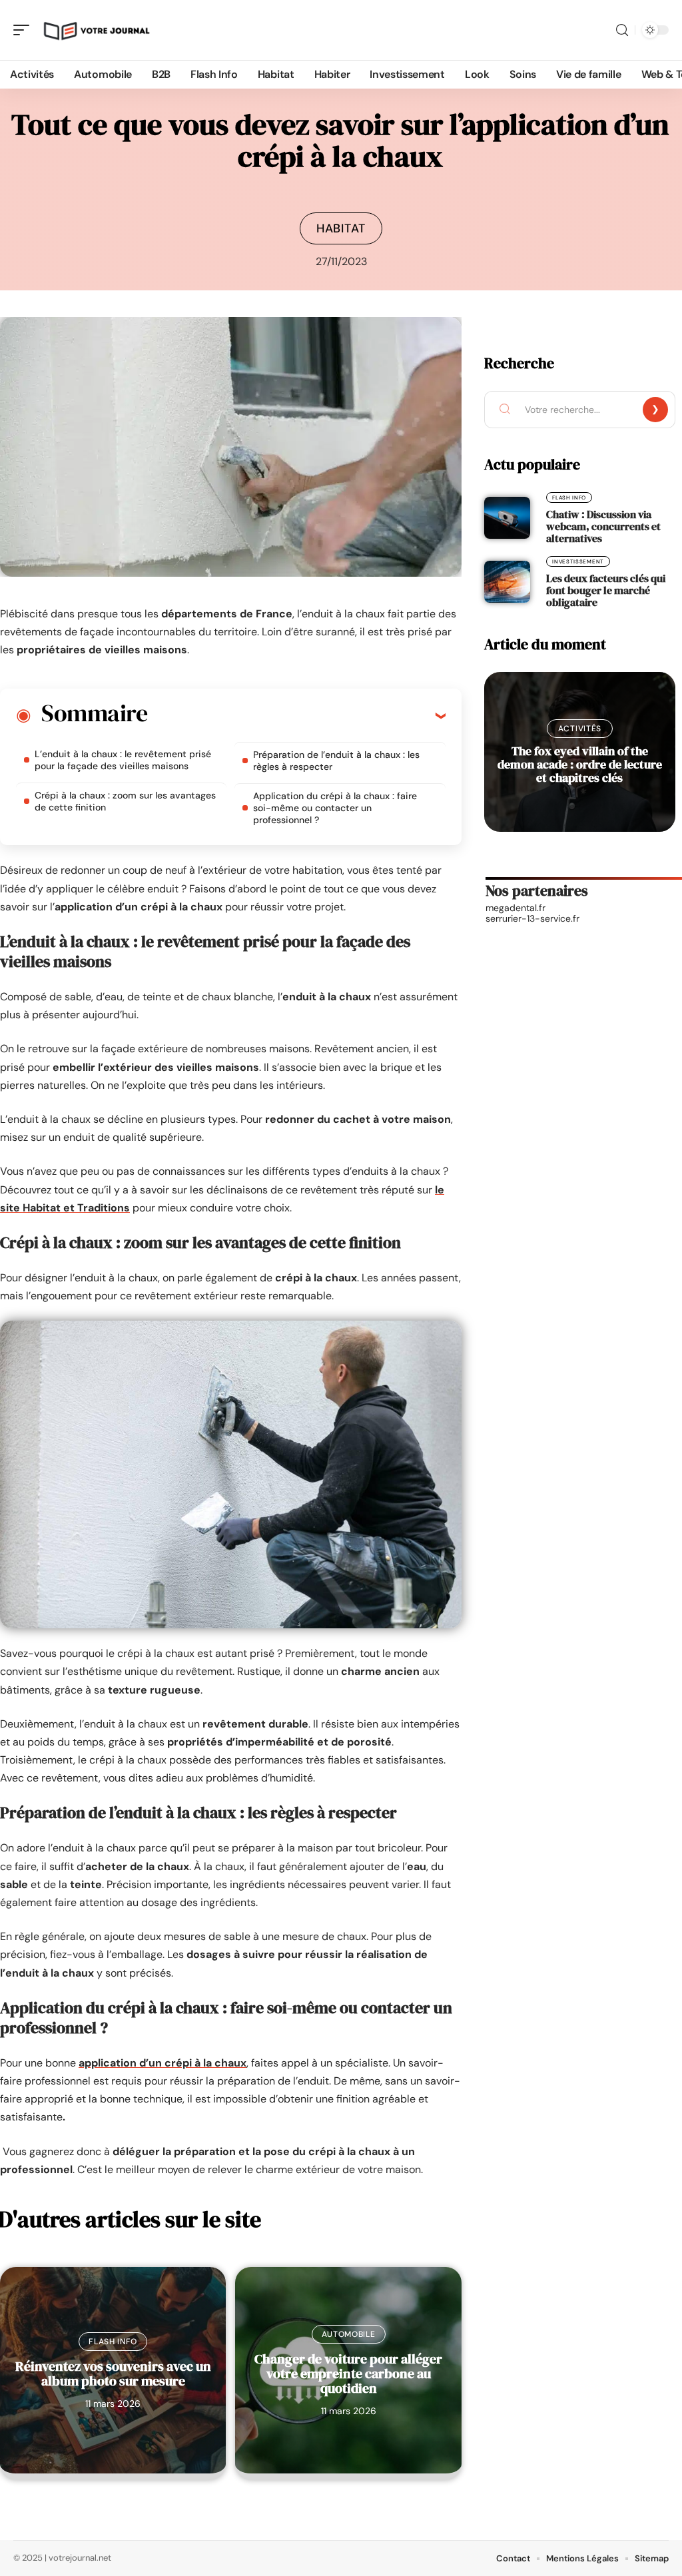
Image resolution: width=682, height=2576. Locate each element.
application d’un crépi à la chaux (163, 2063)
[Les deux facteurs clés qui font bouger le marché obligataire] (507, 581)
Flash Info (113, 2342)
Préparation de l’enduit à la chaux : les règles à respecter (336, 761)
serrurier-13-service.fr (532, 918)
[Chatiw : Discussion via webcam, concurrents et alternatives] (507, 517)
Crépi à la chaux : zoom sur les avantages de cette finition (125, 801)
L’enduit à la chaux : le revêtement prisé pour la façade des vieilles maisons (123, 760)
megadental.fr (515, 908)
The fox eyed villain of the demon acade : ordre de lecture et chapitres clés (580, 764)
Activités (580, 729)
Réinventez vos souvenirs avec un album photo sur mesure (113, 2374)
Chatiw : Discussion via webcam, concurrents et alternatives (603, 526)
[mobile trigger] (25, 30)
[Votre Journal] (96, 30)
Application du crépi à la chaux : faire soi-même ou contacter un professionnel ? (335, 808)
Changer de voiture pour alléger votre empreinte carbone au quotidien (348, 2374)
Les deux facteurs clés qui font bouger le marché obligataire (606, 590)
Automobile (349, 2334)
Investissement (578, 561)
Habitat (341, 228)
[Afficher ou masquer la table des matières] (296, 715)
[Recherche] (622, 30)
